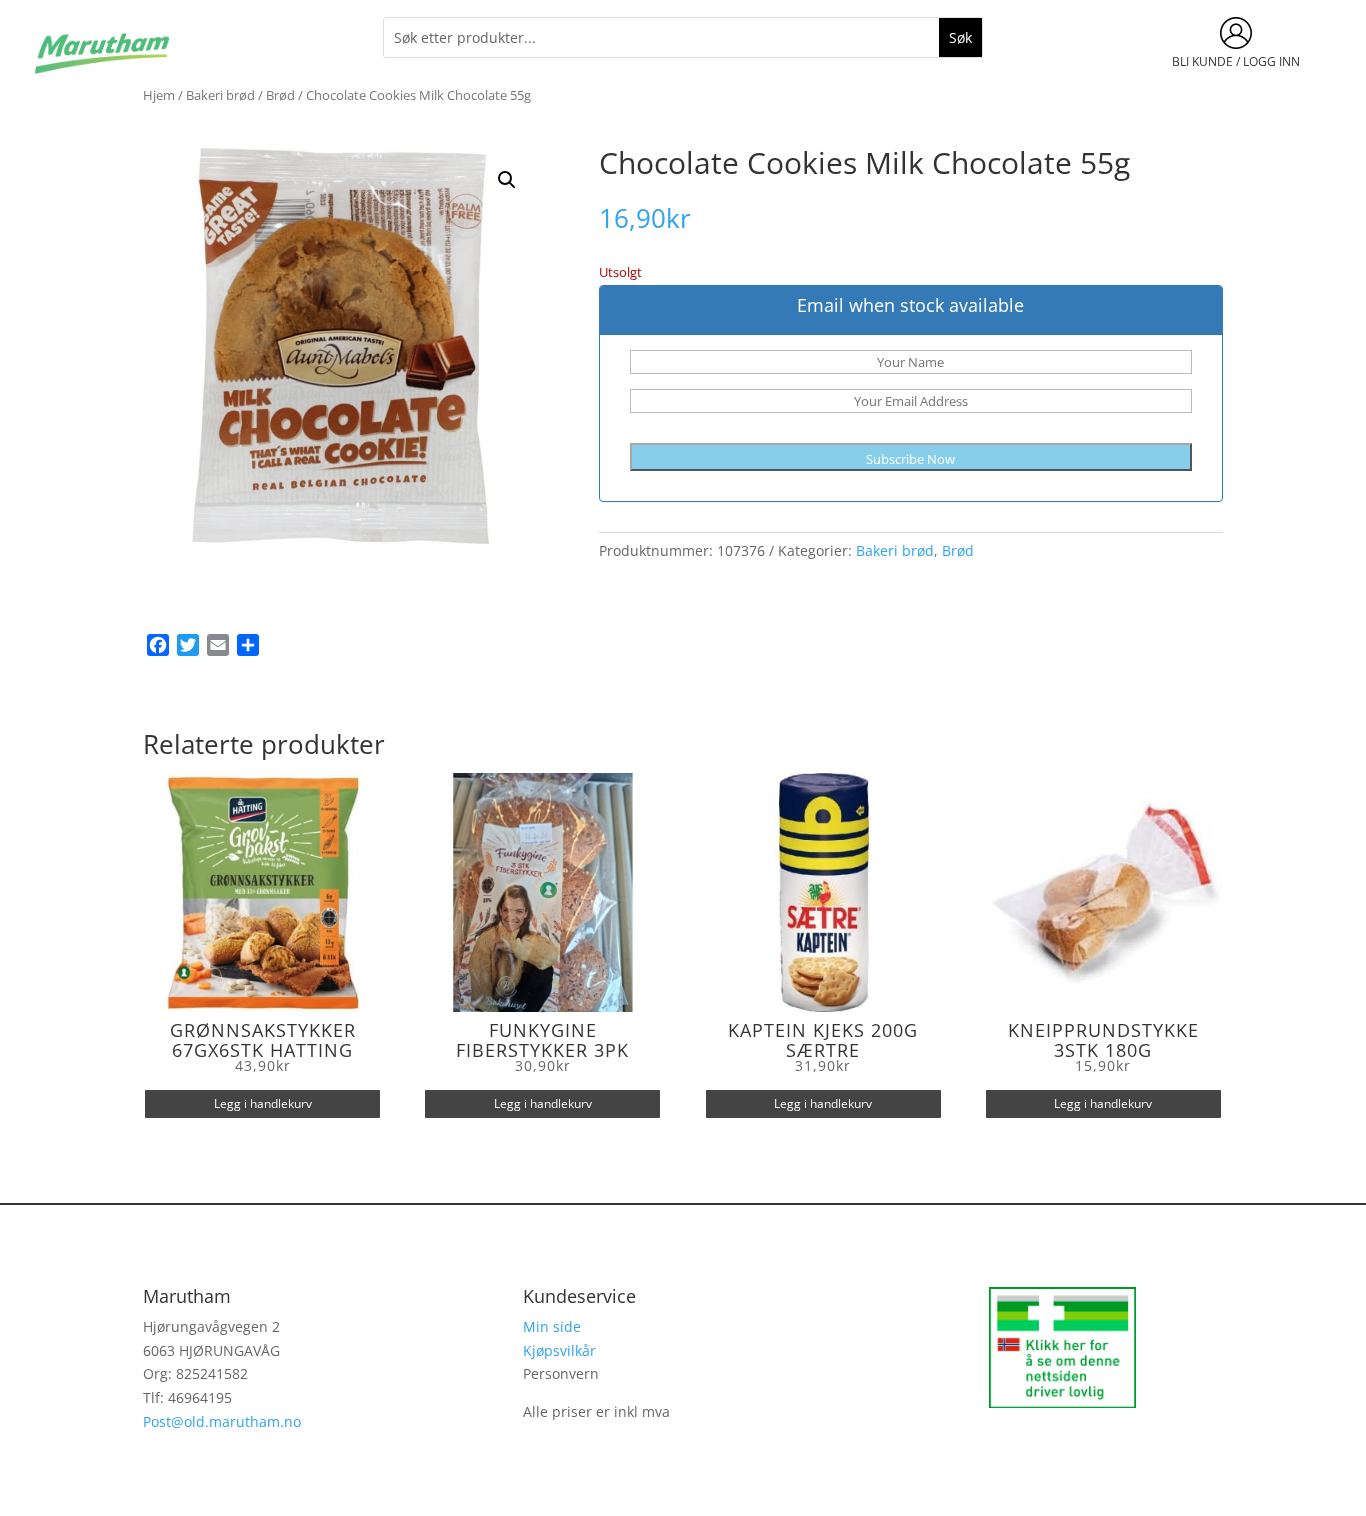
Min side (552, 1326)
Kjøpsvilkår (559, 1350)
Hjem (159, 95)
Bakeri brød (220, 95)
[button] (507, 180)
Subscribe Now (910, 459)
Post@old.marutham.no (222, 1421)
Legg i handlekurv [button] (263, 1103)
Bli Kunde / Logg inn (1236, 61)
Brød (280, 95)
